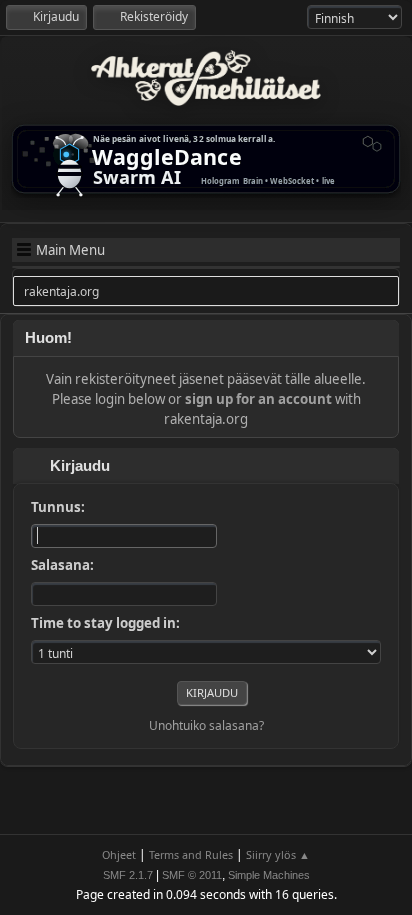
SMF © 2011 (192, 875)
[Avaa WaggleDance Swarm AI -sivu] (206, 159)
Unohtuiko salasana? (206, 725)
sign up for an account (258, 399)
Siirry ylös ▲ (278, 854)
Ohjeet (119, 854)
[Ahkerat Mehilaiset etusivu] (205, 78)
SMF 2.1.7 (128, 875)
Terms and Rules (191, 854)
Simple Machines (269, 875)
